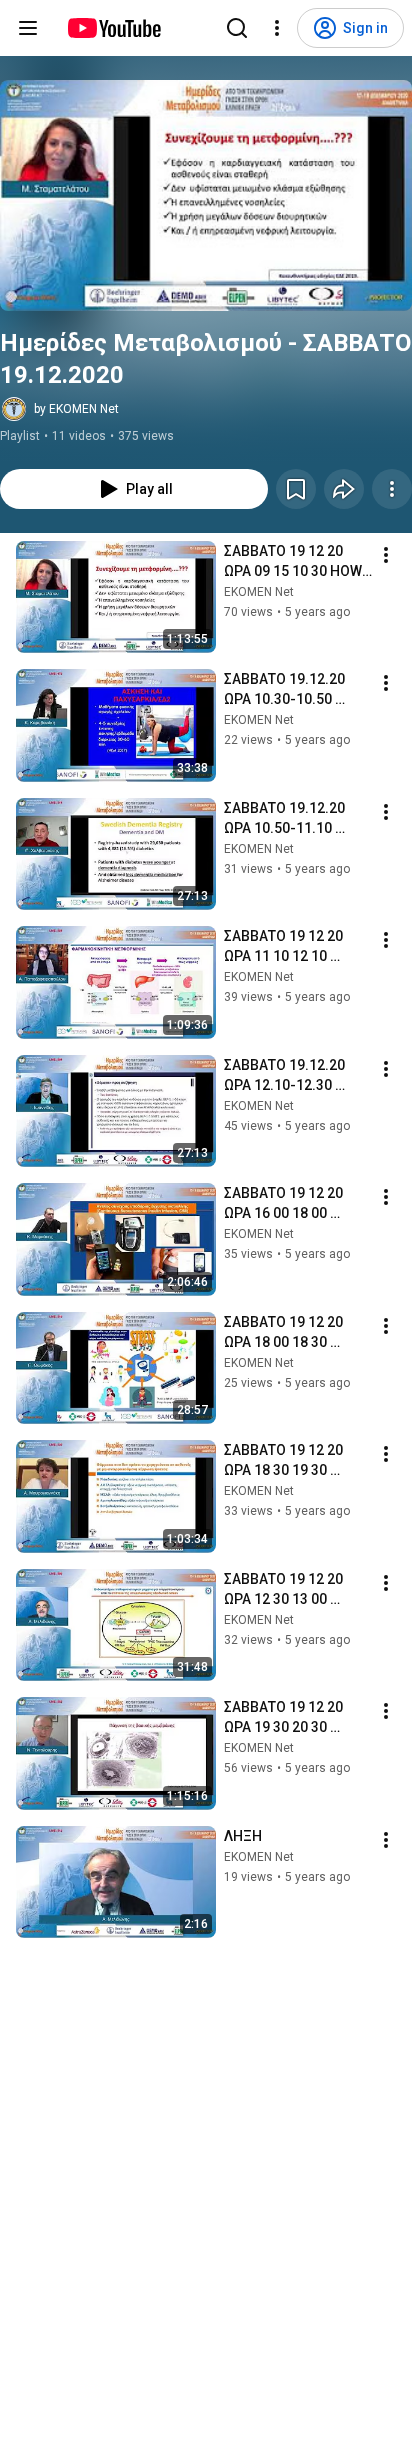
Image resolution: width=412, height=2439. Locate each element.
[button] (206, 195)
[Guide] (28, 28)
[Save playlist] (296, 489)
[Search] (237, 28)
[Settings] (277, 28)
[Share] (344, 489)
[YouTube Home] (113, 28)
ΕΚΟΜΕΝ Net (259, 592)
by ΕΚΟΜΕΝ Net (76, 409)
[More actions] (392, 489)
